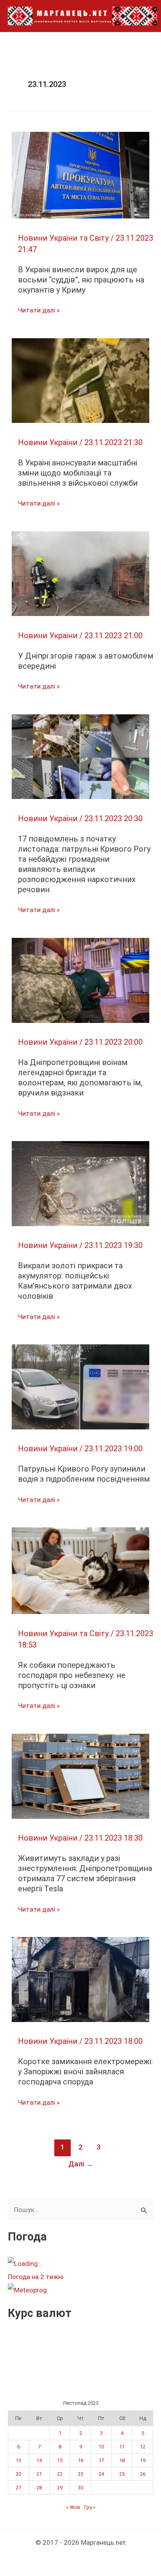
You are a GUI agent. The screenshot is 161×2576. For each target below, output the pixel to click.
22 (60, 2474)
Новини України (48, 442)
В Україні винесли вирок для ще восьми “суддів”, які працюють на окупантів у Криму (81, 280)
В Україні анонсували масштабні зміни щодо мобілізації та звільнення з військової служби (78, 473)
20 (18, 2474)
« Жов (73, 2507)
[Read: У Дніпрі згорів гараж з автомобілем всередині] (80, 573)
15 (60, 2460)
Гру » (90, 2507)
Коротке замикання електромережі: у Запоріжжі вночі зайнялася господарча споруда (85, 2072)
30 (80, 2488)
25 (122, 2474)
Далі (81, 2164)
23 (80, 2474)
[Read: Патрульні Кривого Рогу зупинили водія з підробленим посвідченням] (80, 1387)
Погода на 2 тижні (36, 2277)
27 (18, 2488)
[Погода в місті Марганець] (66, 2264)
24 (101, 2474)
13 (18, 2460)
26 (143, 2474)
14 (39, 2460)
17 (101, 2460)
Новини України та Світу (63, 238)
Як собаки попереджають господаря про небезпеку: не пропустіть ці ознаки (72, 1675)
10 (101, 2447)
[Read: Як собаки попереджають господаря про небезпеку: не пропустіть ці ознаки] (80, 1570)
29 (60, 2488)
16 (80, 2460)
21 (39, 2474)
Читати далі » (39, 311)
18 (122, 2460)
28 (39, 2488)
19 (143, 2460)
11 (122, 2447)
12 (143, 2447)
